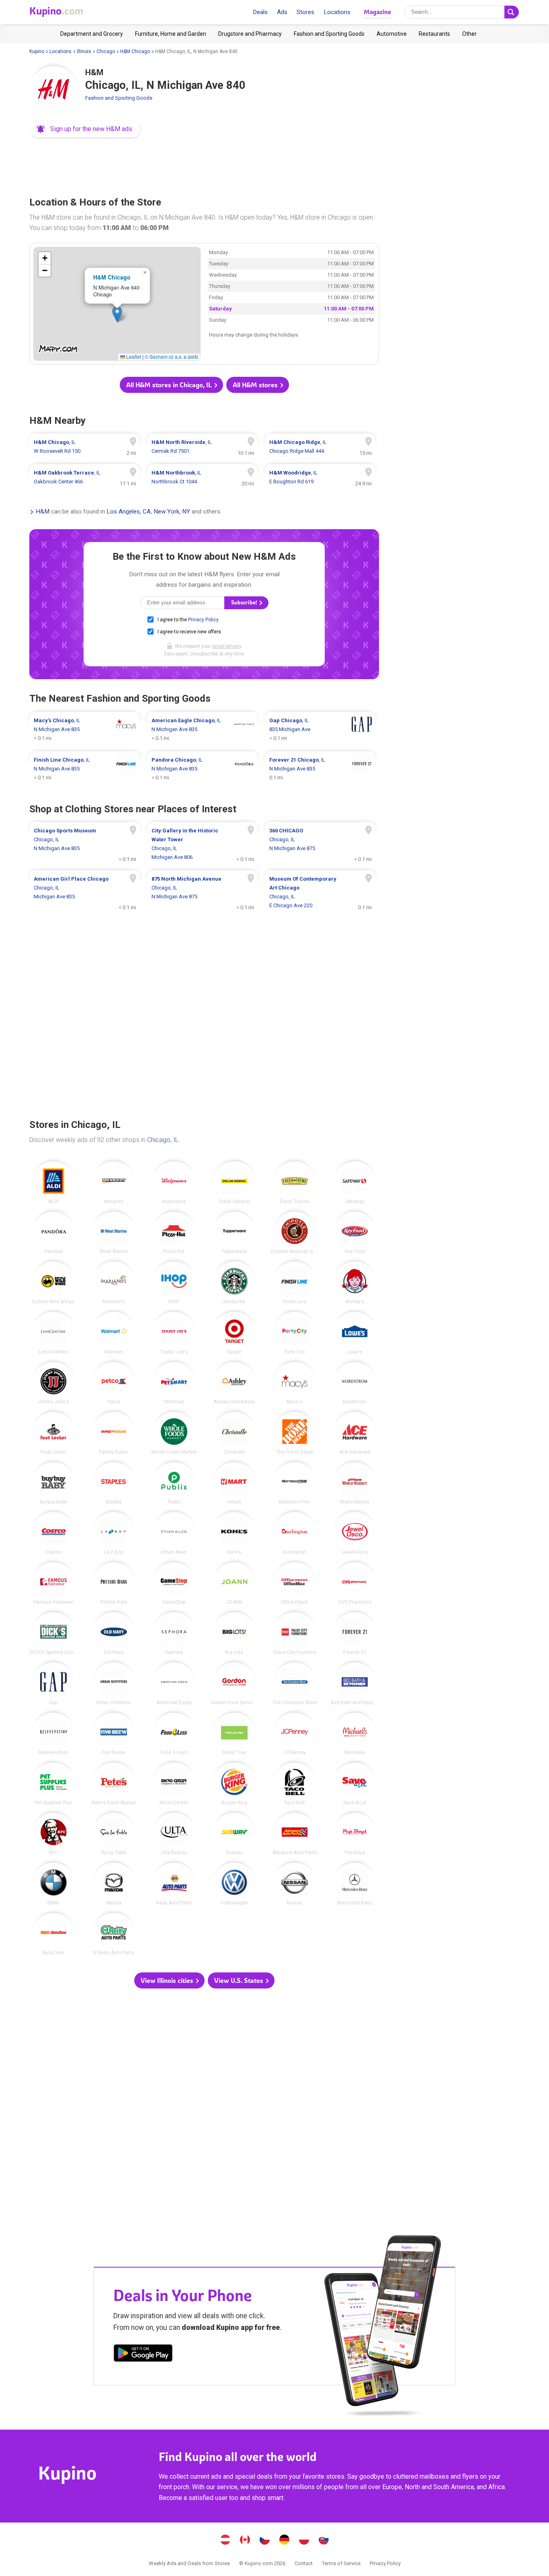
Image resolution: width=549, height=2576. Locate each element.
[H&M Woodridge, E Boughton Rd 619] (320, 477)
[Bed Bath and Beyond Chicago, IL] (355, 1684)
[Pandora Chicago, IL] (53, 1233)
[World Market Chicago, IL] (355, 1483)
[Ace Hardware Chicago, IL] (355, 1433)
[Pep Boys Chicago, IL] (355, 1834)
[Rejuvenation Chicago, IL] (53, 1734)
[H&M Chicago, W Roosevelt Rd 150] (85, 447)
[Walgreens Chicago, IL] (174, 1183)
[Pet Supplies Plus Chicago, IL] (53, 1784)
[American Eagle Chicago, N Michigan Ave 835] (202, 729)
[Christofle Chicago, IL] (234, 1433)
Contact (304, 2563)
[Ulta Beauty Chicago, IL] (174, 1834)
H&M (43, 512)
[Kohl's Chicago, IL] (234, 1533)
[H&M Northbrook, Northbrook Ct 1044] (202, 477)
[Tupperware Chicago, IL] (234, 1233)
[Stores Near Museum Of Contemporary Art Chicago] (320, 892)
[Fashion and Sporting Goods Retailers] (329, 34)
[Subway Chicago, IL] (234, 1834)
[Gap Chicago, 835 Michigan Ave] (320, 729)
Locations (337, 12)
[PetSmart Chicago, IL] (174, 1383)
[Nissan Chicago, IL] (295, 1884)
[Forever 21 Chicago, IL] (355, 1633)
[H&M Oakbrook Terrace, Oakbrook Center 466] (85, 477)
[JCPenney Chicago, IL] (295, 1734)
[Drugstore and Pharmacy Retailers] (250, 34)
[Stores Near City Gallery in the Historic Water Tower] (202, 844)
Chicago (106, 51)
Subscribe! (245, 603)
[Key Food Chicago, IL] (355, 1233)
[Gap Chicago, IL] (53, 1684)
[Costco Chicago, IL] (53, 1533)
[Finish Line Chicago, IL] (295, 1283)
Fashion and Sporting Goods (119, 98)
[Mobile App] (143, 2354)
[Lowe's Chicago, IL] (355, 1333)
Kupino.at (225, 2541)
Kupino (37, 51)
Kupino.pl (304, 2541)
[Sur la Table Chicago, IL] (114, 1834)
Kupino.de (285, 2541)
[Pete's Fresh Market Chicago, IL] (114, 1784)
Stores (305, 12)
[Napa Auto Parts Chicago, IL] (174, 1884)
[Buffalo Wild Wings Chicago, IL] (53, 1283)
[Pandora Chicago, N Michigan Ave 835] (202, 769)
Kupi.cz (265, 2541)
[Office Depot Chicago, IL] (295, 1584)
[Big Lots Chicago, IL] (234, 1633)
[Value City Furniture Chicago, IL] (295, 1633)
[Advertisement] (204, 165)
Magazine (377, 12)
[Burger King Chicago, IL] (234, 1784)
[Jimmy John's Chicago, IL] (53, 1383)
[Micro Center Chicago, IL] (174, 1784)
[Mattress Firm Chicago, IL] (295, 1483)
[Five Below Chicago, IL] (114, 1734)
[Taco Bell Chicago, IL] (295, 1784)
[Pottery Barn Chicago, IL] (114, 1584)
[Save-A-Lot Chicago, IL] (355, 1784)
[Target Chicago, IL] (234, 1333)
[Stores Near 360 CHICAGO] (320, 844)
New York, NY (172, 512)
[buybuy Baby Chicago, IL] (53, 1483)
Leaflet (133, 356)
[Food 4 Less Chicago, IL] (174, 1734)
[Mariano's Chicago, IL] (114, 1283)
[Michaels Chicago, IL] (355, 1734)
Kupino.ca (245, 2541)
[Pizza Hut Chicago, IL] (174, 1233)
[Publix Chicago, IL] (174, 1483)
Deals (260, 12)
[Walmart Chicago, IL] (114, 1333)
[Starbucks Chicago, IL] (234, 1283)
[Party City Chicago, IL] (295, 1333)
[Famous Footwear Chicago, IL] (53, 1584)
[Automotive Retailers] (392, 34)
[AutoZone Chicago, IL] (53, 1934)
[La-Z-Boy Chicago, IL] (114, 1533)
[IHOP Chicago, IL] (174, 1283)
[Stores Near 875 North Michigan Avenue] (202, 892)
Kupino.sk (324, 2541)
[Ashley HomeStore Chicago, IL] (234, 1383)
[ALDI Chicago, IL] (53, 1183)
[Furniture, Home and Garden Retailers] (171, 34)
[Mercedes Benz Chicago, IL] (355, 1884)
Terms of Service (341, 2563)
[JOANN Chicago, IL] (234, 1584)
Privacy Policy (203, 620)
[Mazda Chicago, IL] (114, 1884)
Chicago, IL (163, 1140)
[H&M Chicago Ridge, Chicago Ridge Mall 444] (320, 447)
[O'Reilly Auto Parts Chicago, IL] (114, 1934)
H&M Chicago (135, 51)
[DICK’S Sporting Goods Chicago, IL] (53, 1633)
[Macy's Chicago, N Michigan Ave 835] (85, 729)
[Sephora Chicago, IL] (174, 1633)
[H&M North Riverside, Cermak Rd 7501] (202, 447)
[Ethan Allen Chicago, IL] (174, 1533)
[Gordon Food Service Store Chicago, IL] (234, 1684)
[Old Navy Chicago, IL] (114, 1633)
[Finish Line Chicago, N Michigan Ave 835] (85, 769)
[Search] (512, 12)
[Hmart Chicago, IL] (234, 1483)
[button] (85, 129)
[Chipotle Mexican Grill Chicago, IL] (295, 1233)
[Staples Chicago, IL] (114, 1483)
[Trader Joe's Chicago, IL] (174, 1333)
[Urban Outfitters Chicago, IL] (114, 1684)
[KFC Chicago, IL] (53, 1834)
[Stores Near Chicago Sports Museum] (85, 844)
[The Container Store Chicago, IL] (295, 1684)
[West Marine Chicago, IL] (114, 1233)
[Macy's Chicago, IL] (295, 1383)
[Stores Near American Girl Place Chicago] (85, 892)
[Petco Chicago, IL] (114, 1383)
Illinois (84, 51)
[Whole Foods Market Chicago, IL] (174, 1433)
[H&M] (53, 90)
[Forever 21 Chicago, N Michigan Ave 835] (320, 769)
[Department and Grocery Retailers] (92, 34)
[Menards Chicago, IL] (114, 1183)
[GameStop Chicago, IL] (174, 1584)
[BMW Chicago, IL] (53, 1884)
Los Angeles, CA (129, 512)
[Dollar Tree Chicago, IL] (234, 1734)
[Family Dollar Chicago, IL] (114, 1433)
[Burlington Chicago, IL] (295, 1533)
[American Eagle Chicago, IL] (174, 1684)
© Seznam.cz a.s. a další (171, 356)
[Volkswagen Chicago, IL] (234, 1884)
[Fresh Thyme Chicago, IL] (295, 1183)
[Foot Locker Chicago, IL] (53, 1433)
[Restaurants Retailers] (434, 34)
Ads (282, 12)
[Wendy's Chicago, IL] (355, 1283)
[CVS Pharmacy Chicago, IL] (355, 1584)
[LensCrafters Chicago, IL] (53, 1333)
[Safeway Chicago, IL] (355, 1183)
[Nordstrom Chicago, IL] (355, 1383)
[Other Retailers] (469, 34)
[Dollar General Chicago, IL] (234, 1183)
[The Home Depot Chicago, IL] (295, 1433)
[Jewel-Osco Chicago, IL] (355, 1533)
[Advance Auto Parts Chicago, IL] (295, 1834)
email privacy (227, 646)
